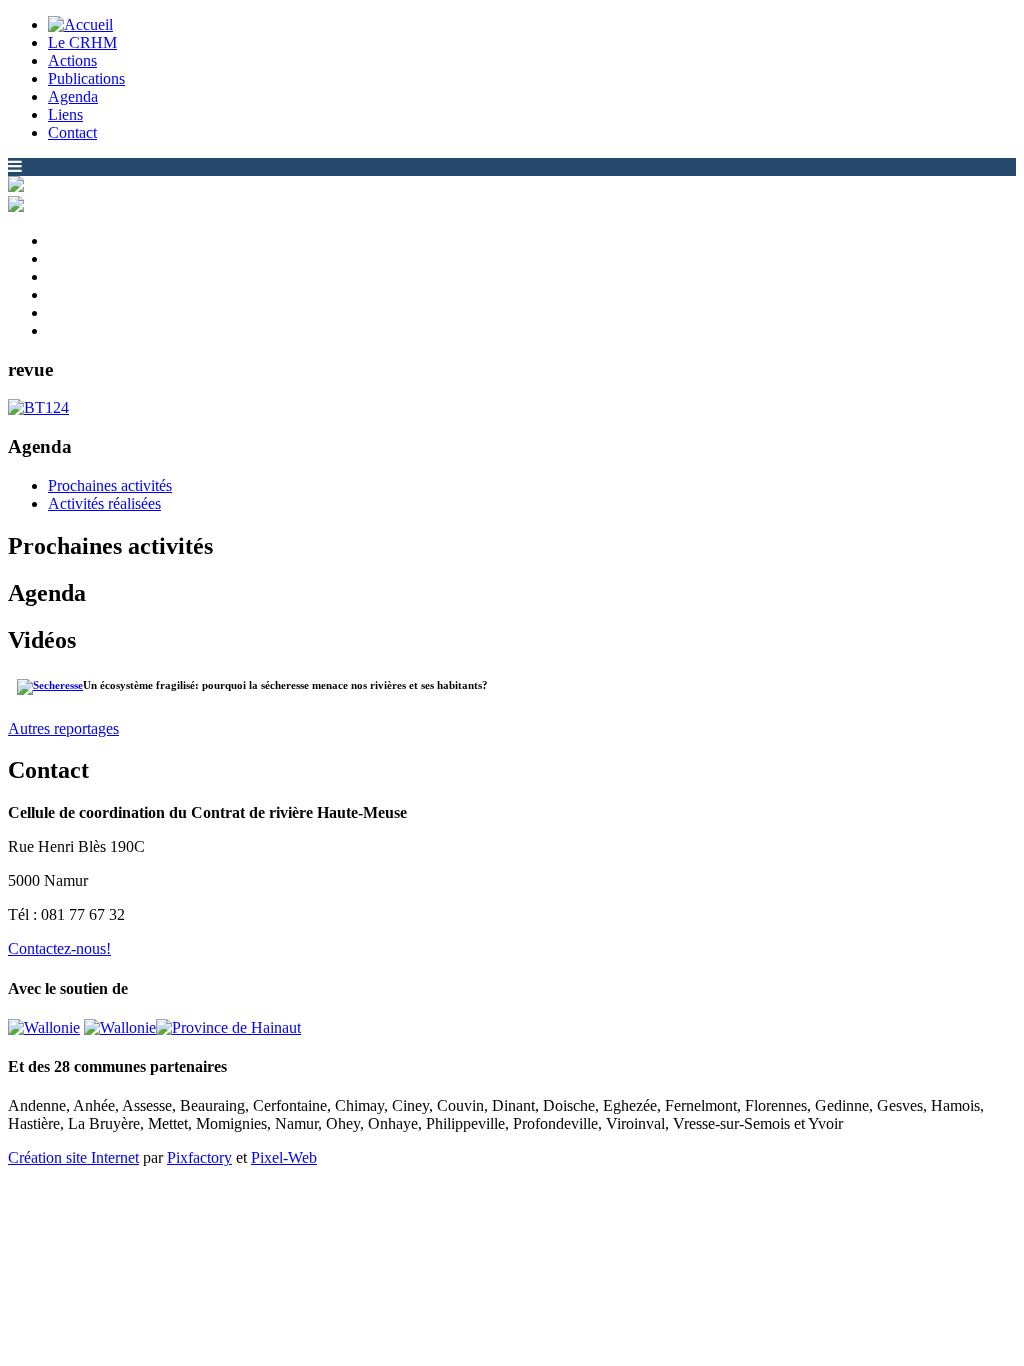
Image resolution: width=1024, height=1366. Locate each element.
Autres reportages (63, 728)
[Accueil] (80, 24)
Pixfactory (199, 1157)
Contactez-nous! (59, 948)
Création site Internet (73, 1157)
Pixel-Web (284, 1157)
